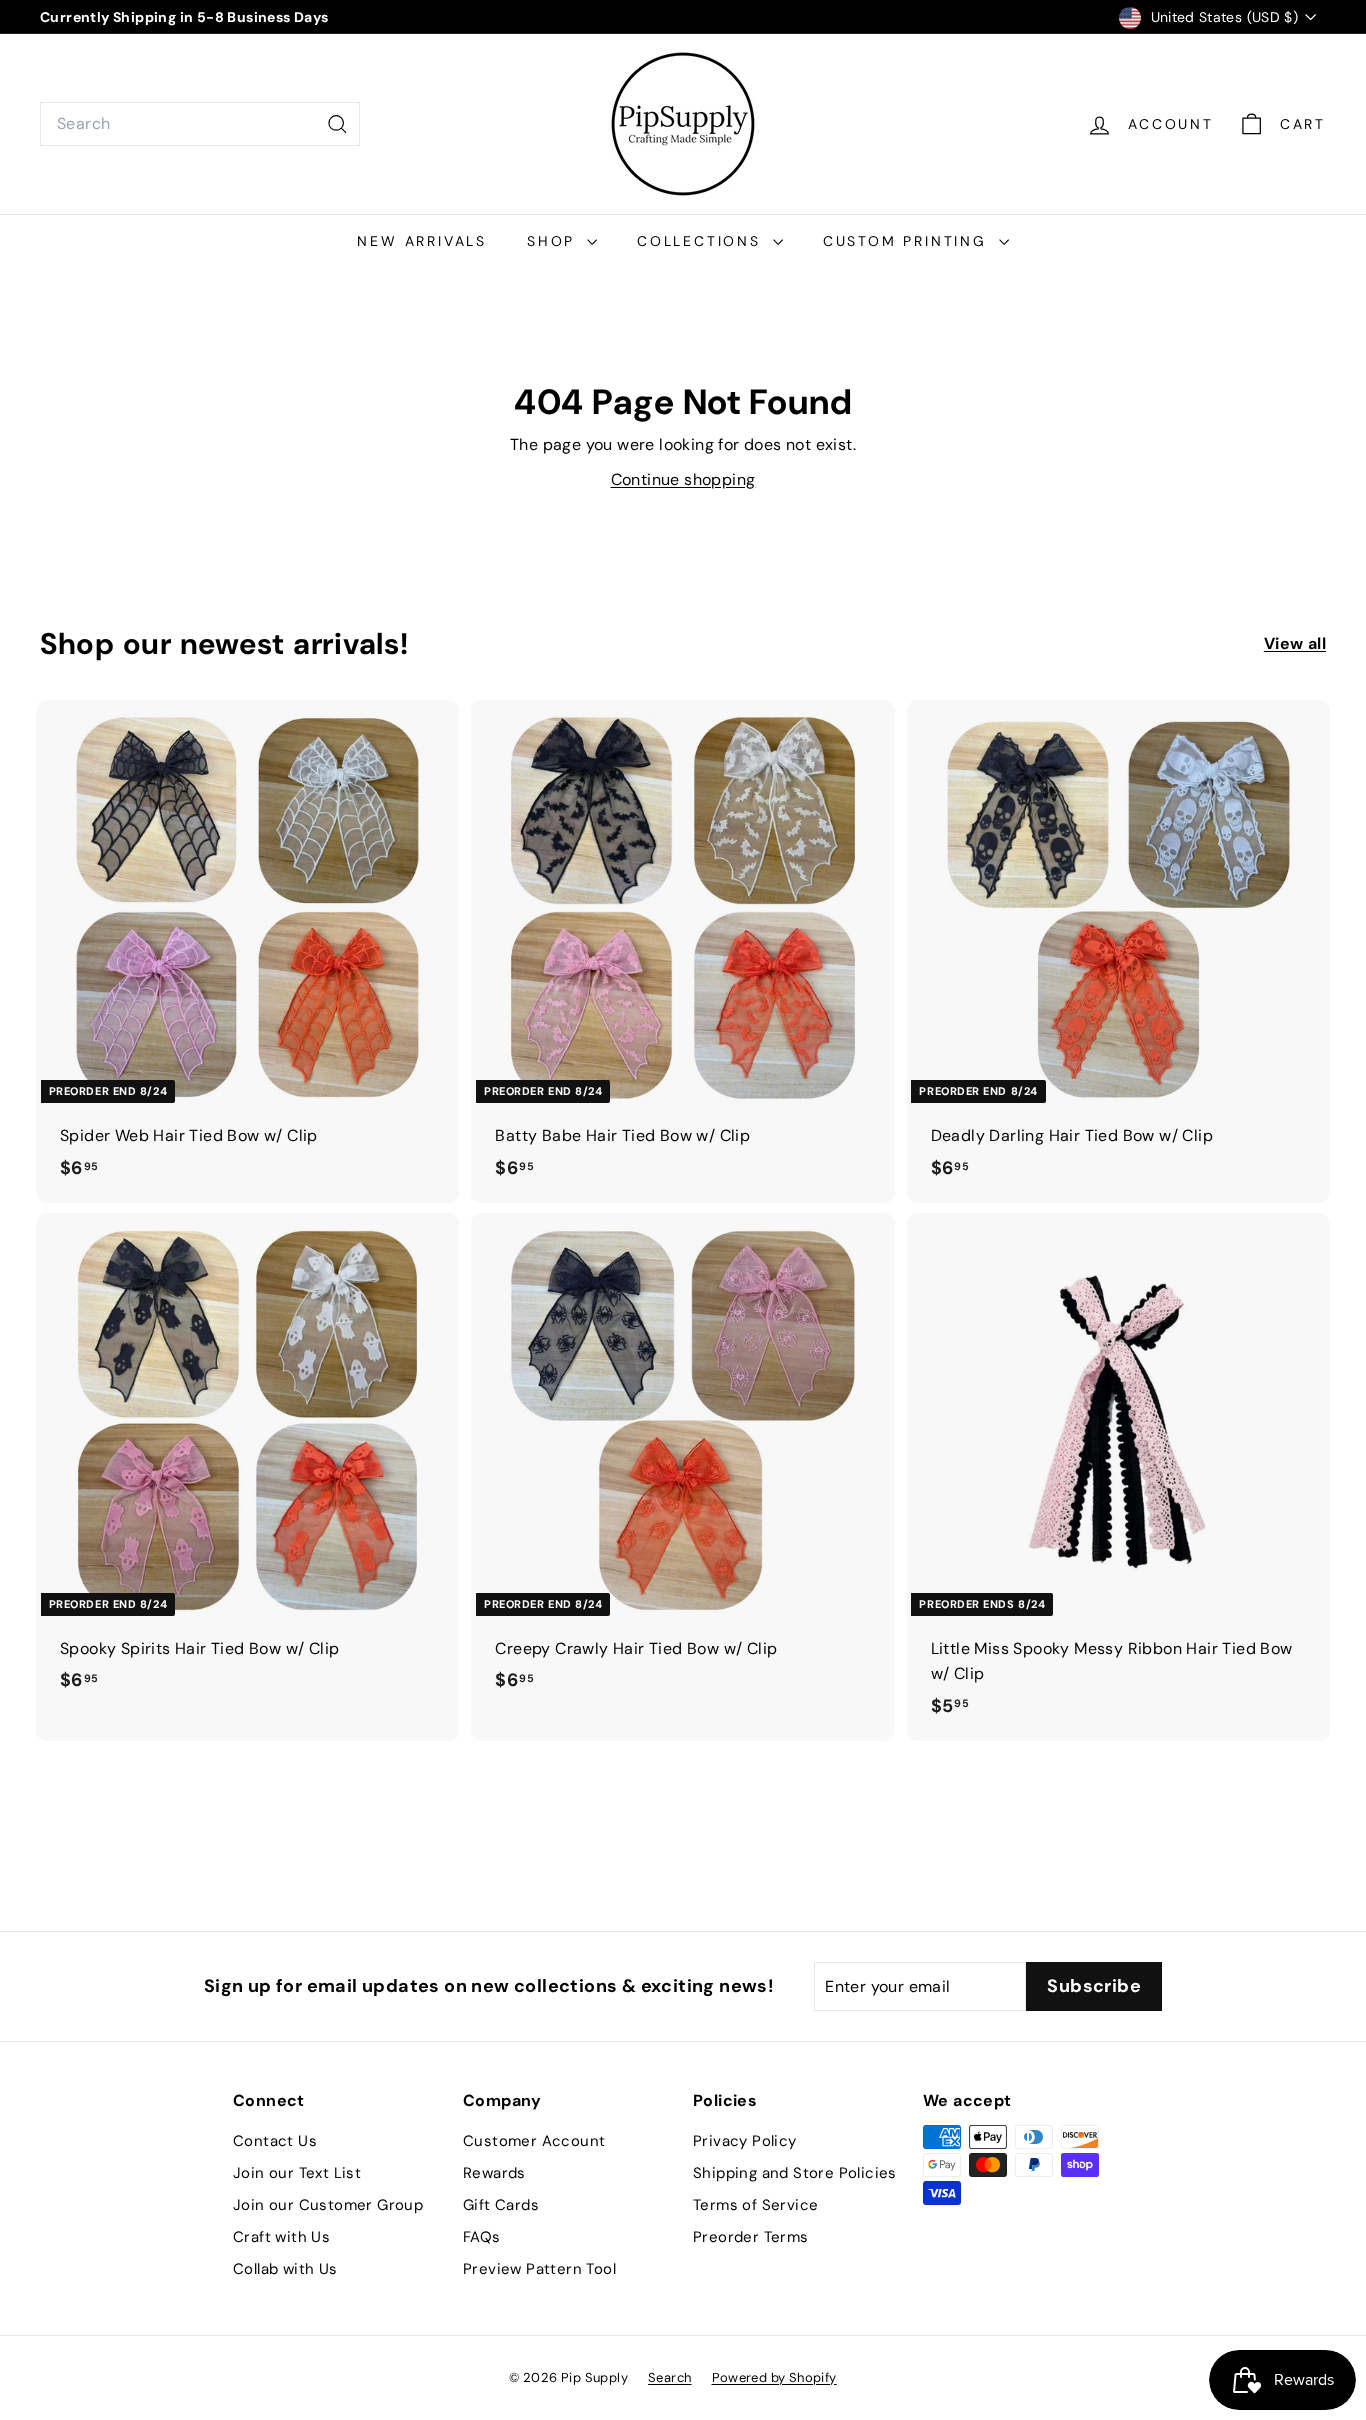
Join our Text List (297, 2173)
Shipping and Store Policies (795, 2173)
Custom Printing (908, 241)
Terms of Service (755, 2205)
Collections (702, 241)
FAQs (482, 2237)
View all (1295, 643)
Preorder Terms (751, 2237)
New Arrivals (422, 241)
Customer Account (534, 2141)
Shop (554, 241)
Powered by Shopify (774, 2377)
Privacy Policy (745, 2141)
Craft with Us (281, 2237)
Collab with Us (285, 2269)
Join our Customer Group (328, 2205)
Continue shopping (683, 479)
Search (669, 2377)
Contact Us (275, 2141)
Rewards (494, 2173)
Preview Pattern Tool (539, 2269)
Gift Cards (501, 2205)
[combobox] (200, 124)
